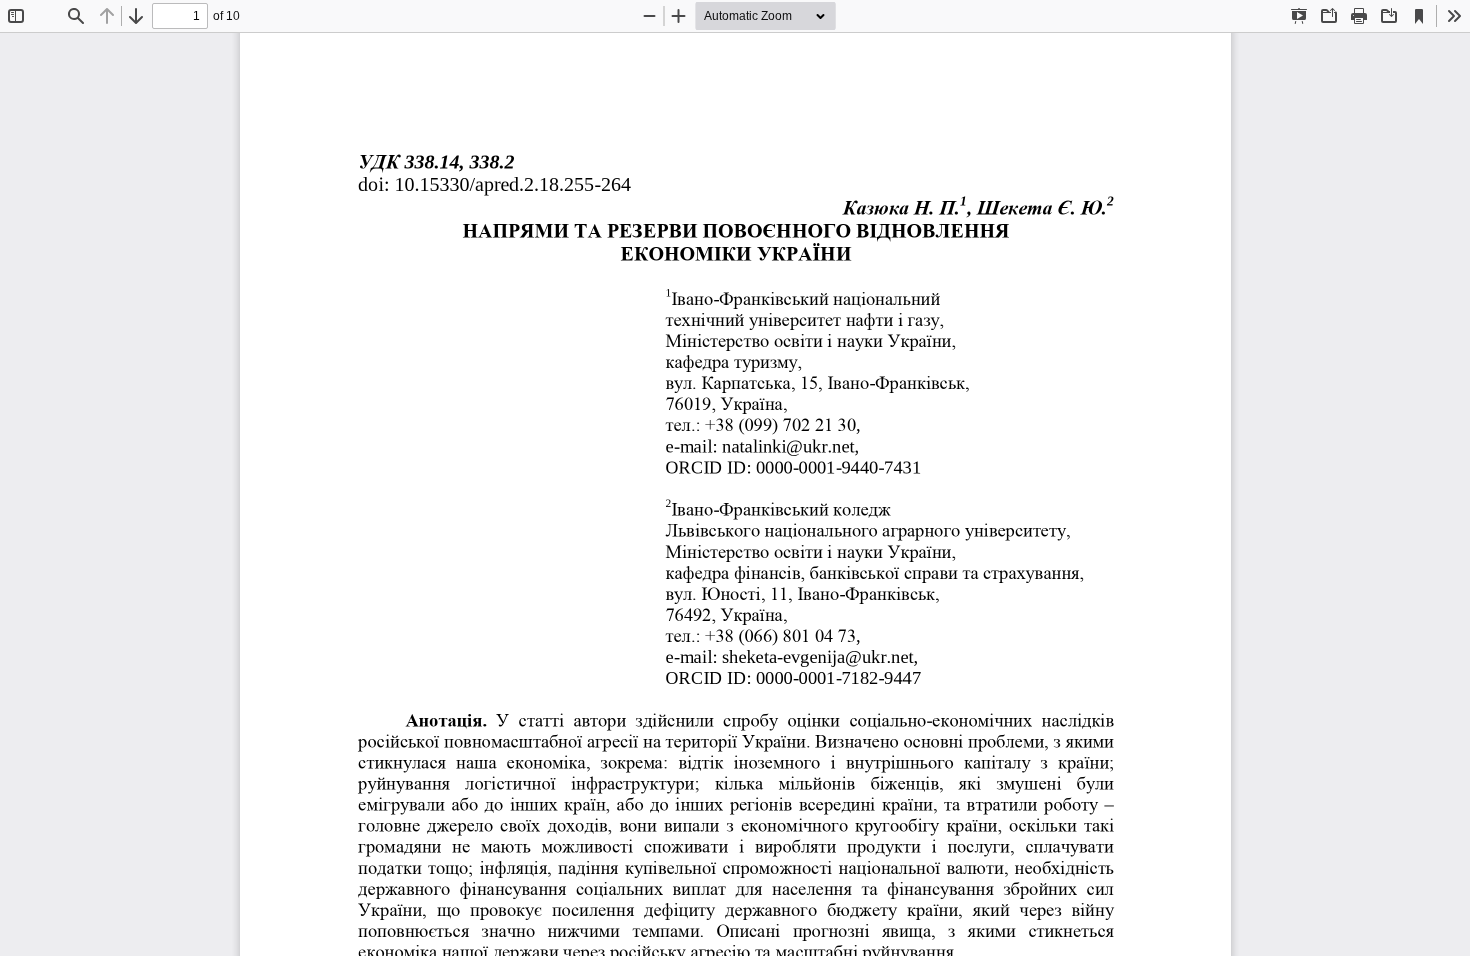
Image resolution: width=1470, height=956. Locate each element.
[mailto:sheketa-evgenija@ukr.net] (817, 657)
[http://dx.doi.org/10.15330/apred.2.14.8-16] (512, 184)
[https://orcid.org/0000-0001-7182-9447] (838, 678)
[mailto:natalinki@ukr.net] (788, 446)
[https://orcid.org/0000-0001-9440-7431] (838, 467)
